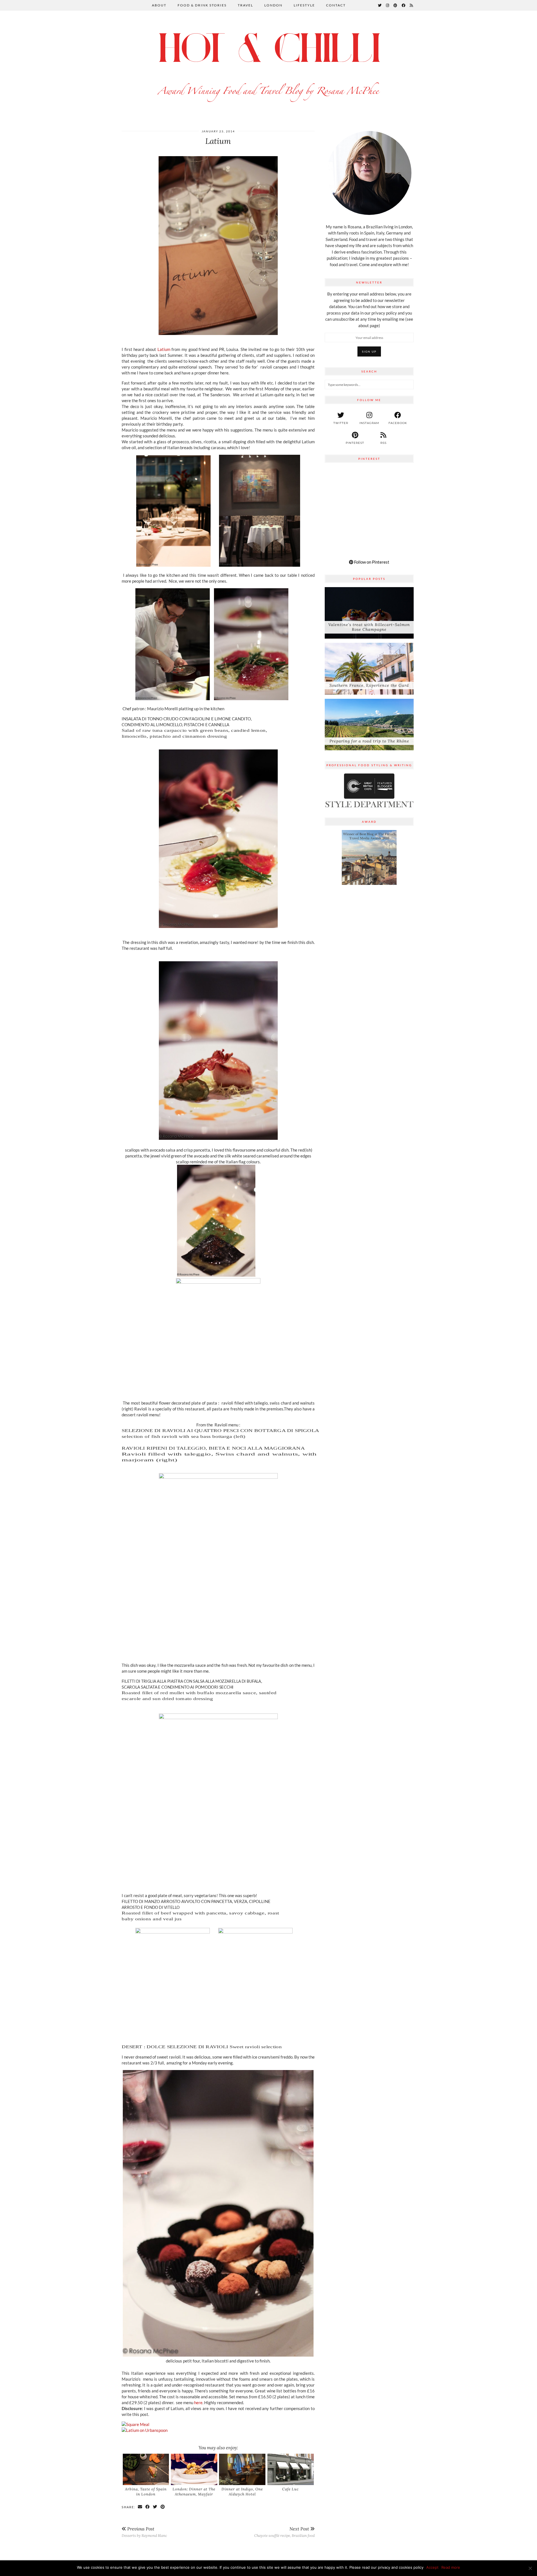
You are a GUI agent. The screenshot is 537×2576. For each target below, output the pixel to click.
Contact (336, 5)
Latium (164, 349)
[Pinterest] (396, 5)
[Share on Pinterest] (163, 2507)
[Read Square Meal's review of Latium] (136, 2424)
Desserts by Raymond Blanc (144, 2532)
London (273, 5)
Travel (245, 5)
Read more (451, 2567)
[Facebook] (404, 5)
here (198, 2402)
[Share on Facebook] (148, 2507)
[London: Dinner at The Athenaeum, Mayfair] (194, 2469)
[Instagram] (388, 5)
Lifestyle (304, 5)
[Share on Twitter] (155, 2507)
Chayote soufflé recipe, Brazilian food (284, 2532)
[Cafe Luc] (291, 2469)
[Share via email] (140, 2507)
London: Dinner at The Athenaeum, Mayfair (194, 2492)
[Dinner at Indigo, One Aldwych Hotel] (242, 2469)
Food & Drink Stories (202, 5)
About (159, 5)
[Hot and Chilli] (268, 65)
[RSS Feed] (412, 5)
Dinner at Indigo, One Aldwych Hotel (242, 2492)
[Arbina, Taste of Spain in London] (146, 2469)
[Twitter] (380, 5)
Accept (432, 2567)
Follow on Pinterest (371, 562)
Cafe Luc (290, 2489)
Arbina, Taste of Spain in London (146, 2492)
